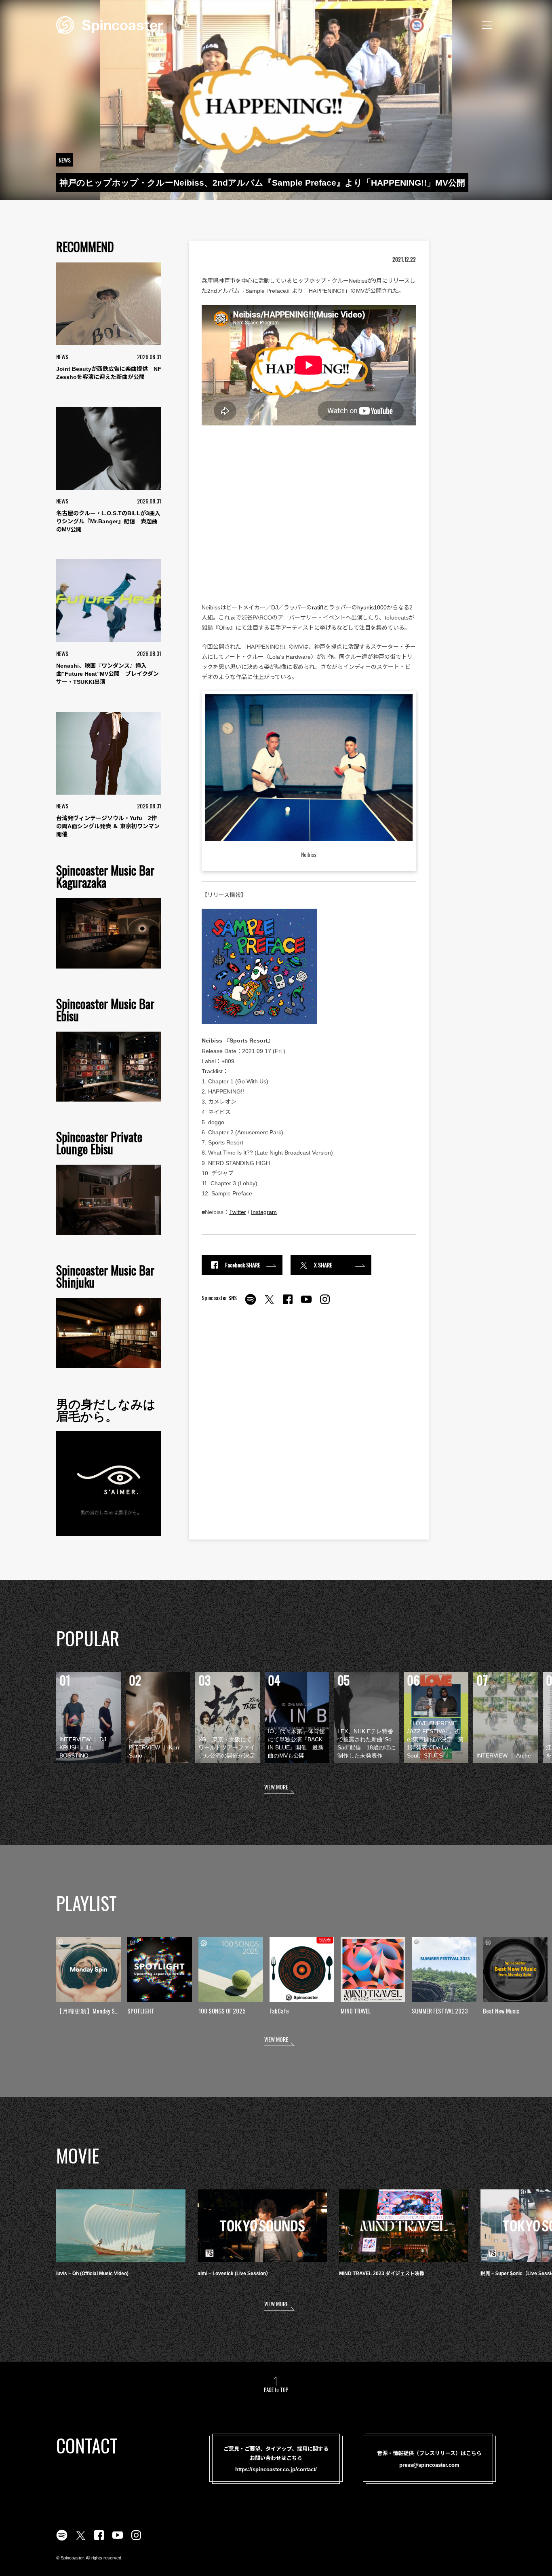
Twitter (238, 1212)
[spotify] (251, 1304)
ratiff (318, 607)
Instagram (264, 1212)
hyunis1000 (372, 607)
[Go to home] (110, 24)
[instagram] (325, 1304)
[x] (269, 1304)
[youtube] (306, 1304)
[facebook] (288, 1304)
